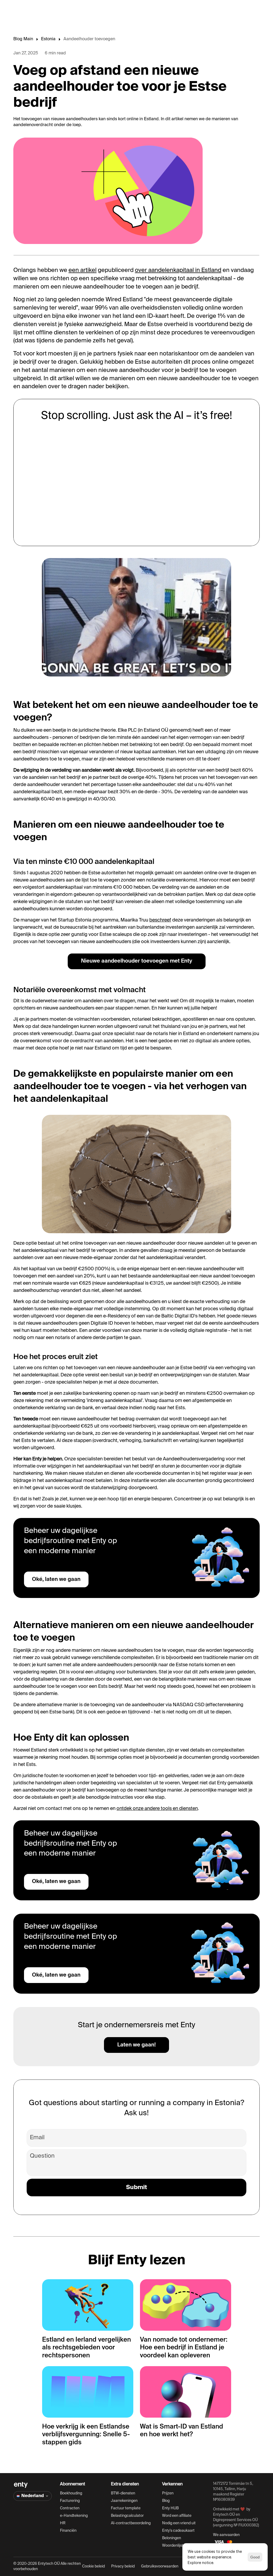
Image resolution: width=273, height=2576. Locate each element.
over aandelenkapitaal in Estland (178, 270)
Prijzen (168, 2493)
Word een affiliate (177, 2516)
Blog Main (23, 39)
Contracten (70, 2508)
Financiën (68, 2531)
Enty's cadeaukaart (178, 2531)
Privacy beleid (123, 2566)
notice (208, 2563)
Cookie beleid (93, 2566)
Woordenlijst (173, 2546)
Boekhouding (71, 2493)
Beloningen (172, 2538)
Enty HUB (170, 2508)
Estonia (48, 39)
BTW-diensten (123, 2493)
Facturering (70, 2501)
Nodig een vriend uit (179, 2523)
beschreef (160, 920)
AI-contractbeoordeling (131, 2523)
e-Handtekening (74, 2516)
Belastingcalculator (127, 2516)
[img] (21, 2485)
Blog (166, 2501)
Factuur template (126, 2508)
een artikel (83, 270)
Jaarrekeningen (124, 2501)
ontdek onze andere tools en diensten (157, 1809)
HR (63, 2523)
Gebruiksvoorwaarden (160, 2566)
